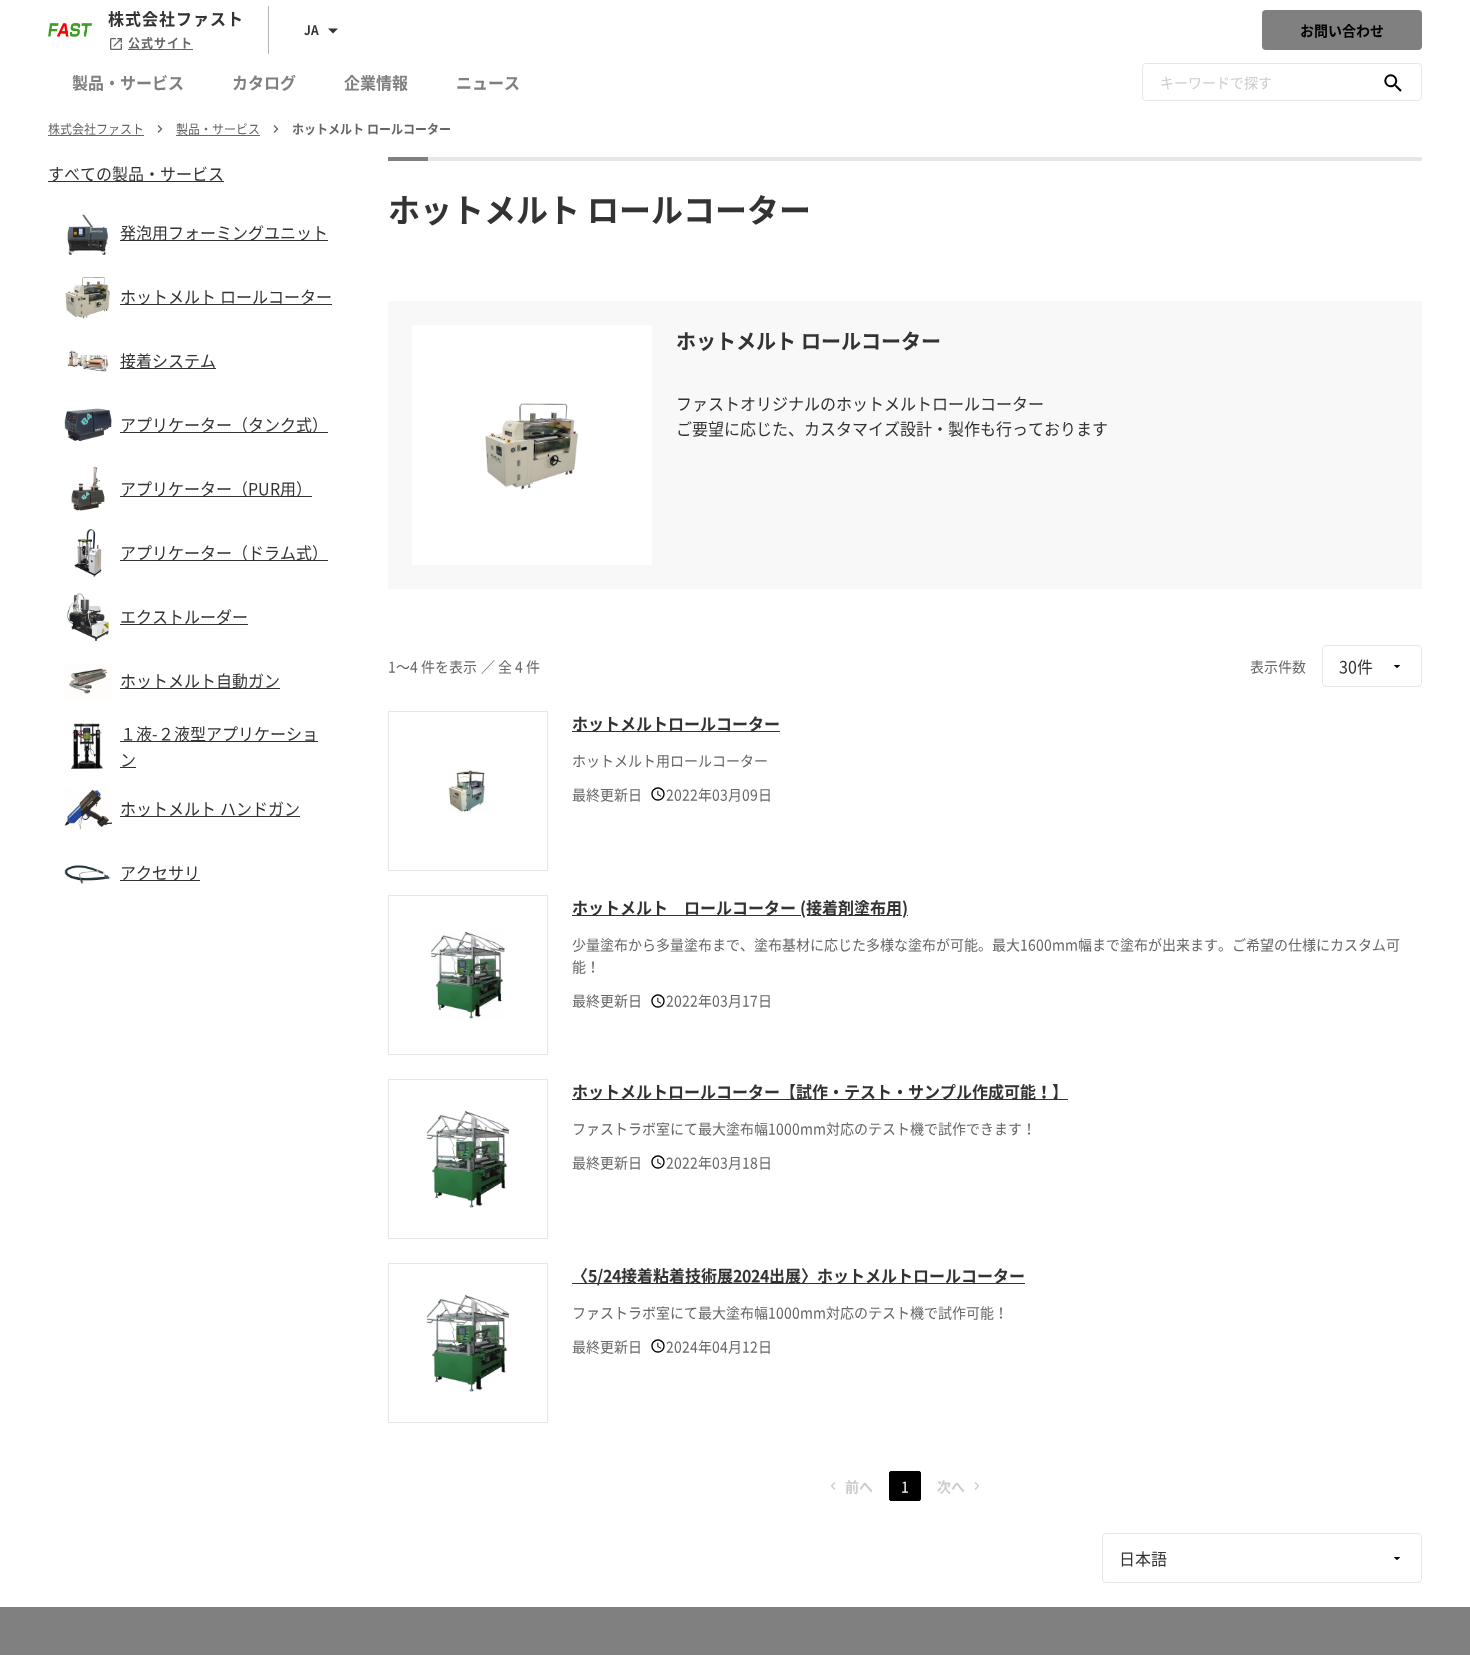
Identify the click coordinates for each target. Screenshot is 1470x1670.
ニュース (488, 82)
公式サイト (160, 43)
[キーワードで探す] (1393, 82)
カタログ (264, 82)
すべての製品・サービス (136, 173)
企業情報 (376, 82)
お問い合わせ (1342, 30)
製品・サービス (128, 82)
